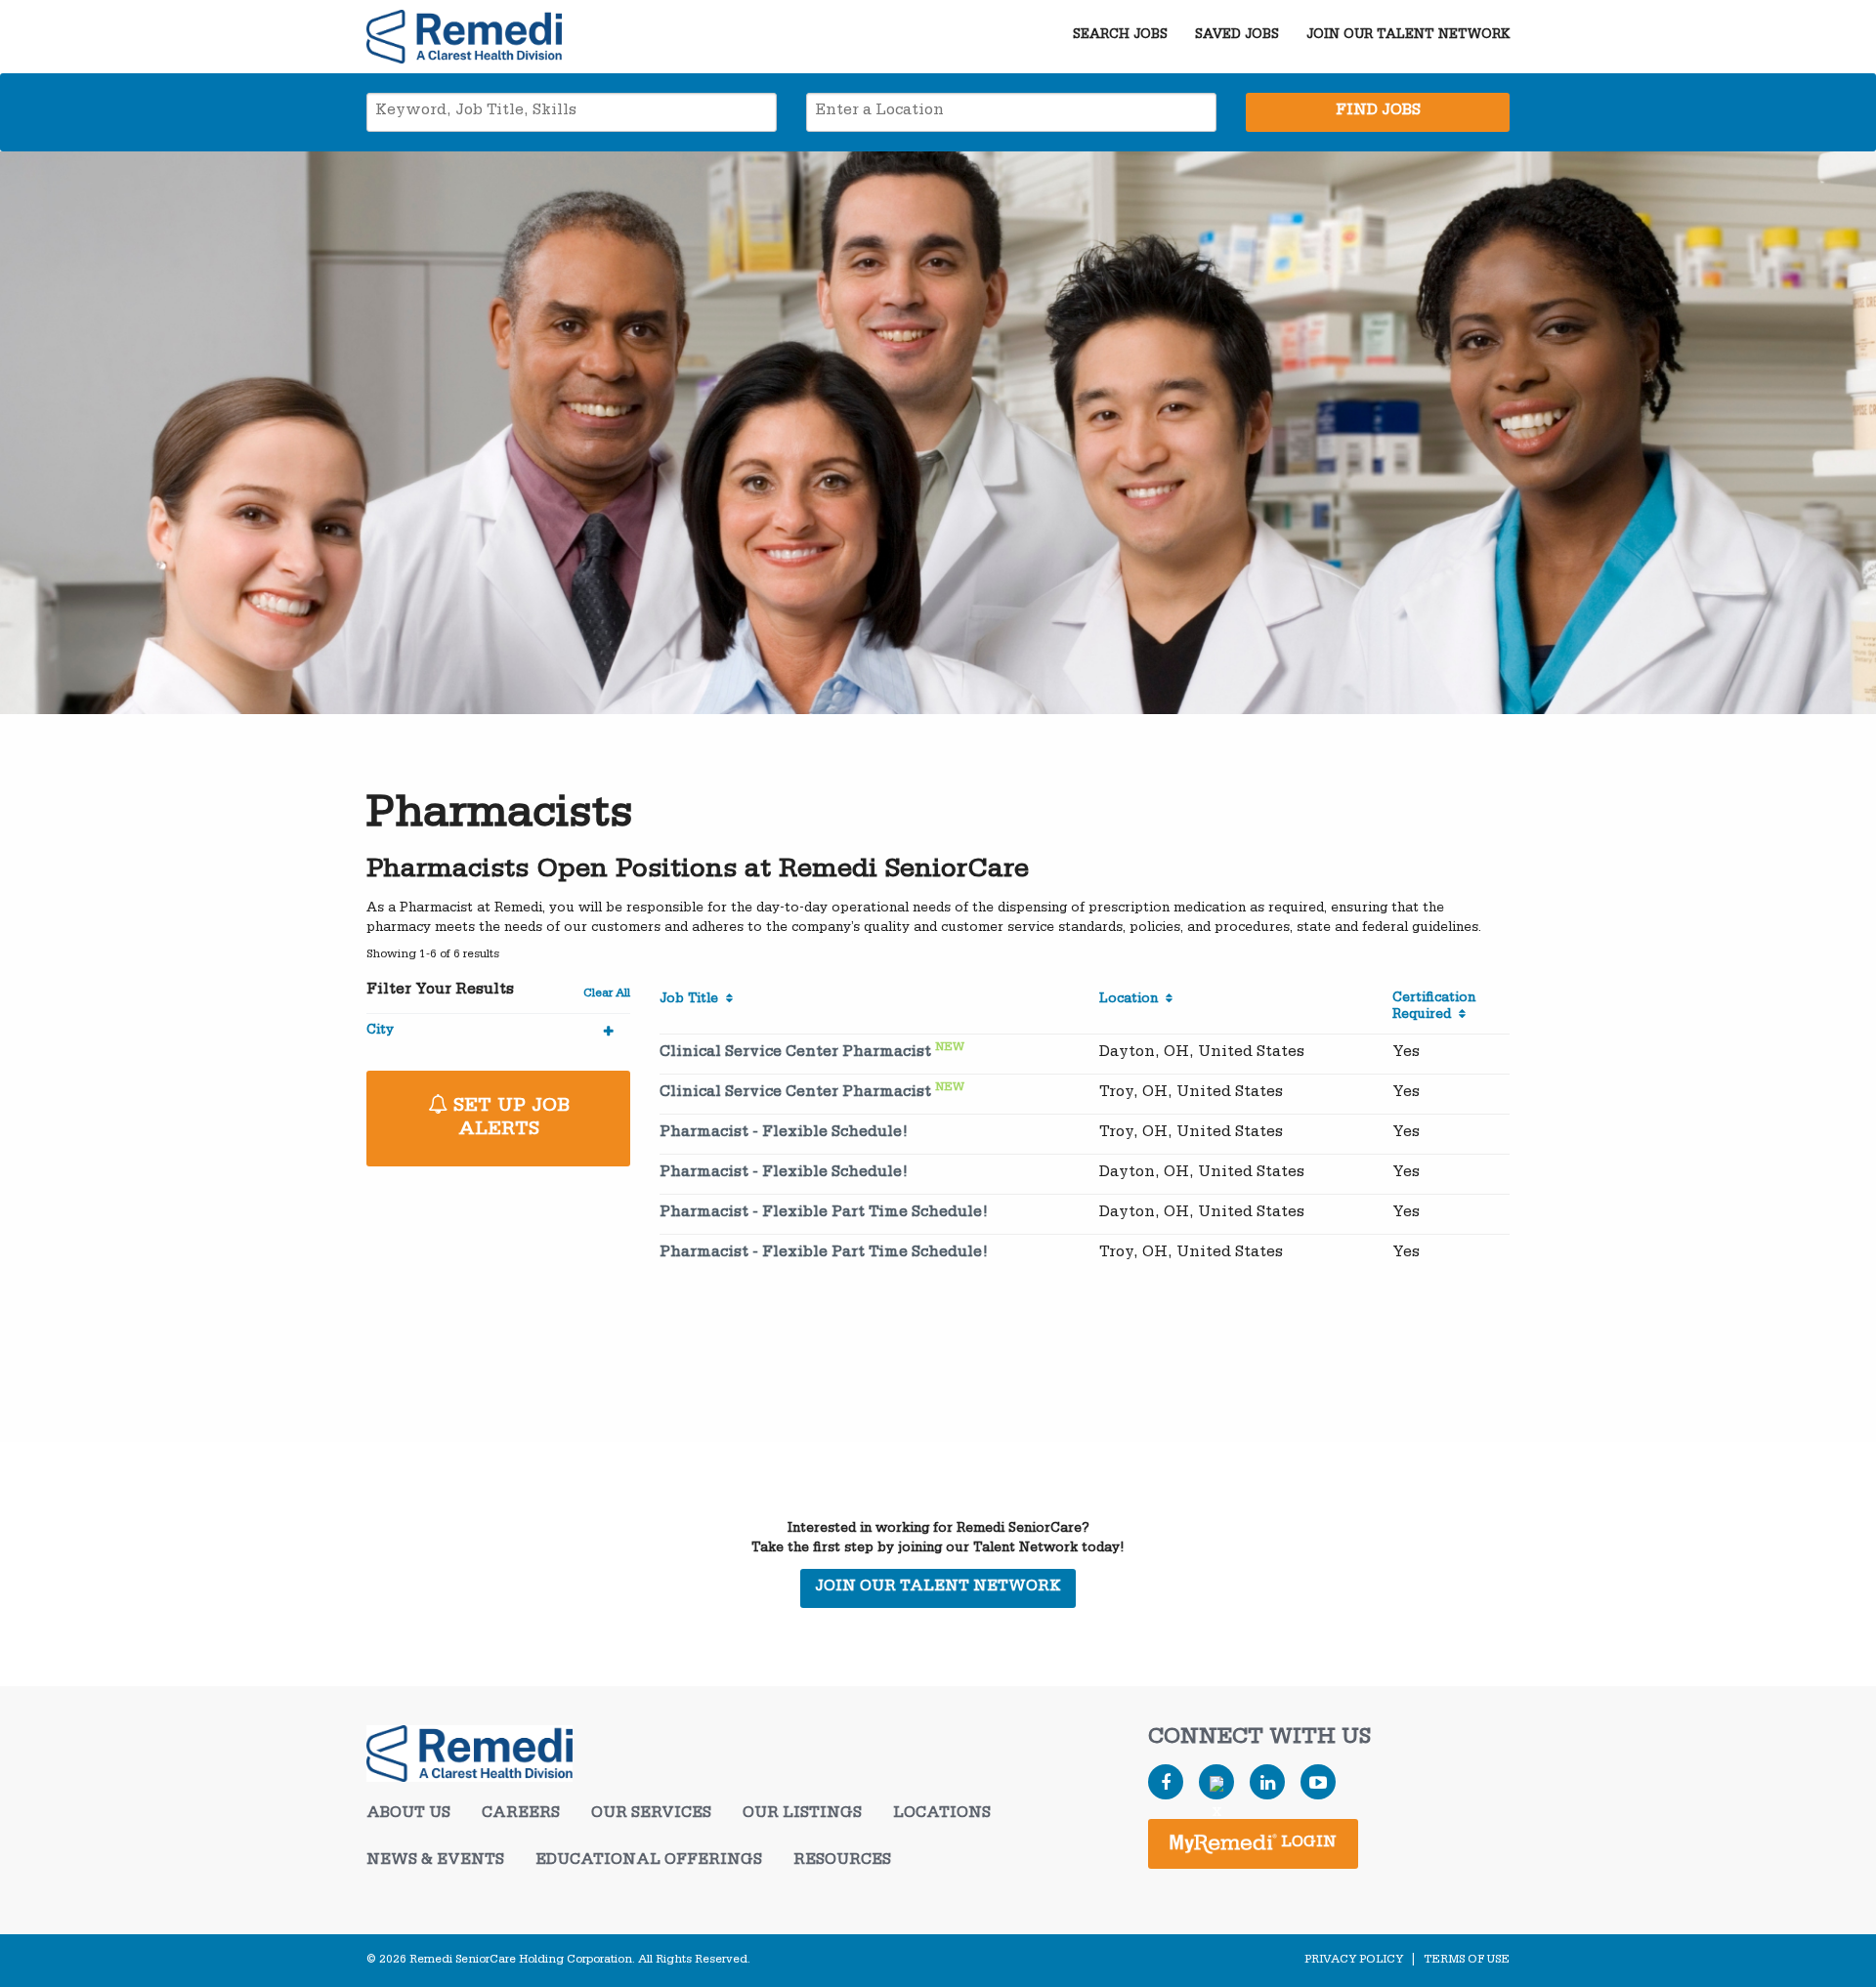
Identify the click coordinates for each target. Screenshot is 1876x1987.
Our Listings (802, 1815)
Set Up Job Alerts (509, 1120)
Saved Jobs (1237, 36)
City (380, 1032)
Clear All (607, 994)
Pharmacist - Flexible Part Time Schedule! (824, 1214)
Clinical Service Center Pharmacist (795, 1054)
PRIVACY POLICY (1354, 1961)
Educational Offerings (649, 1862)
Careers (521, 1815)
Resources (842, 1862)
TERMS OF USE (1467, 1961)
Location (1132, 1000)
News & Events (435, 1862)
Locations (942, 1815)
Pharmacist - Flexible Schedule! (784, 1134)
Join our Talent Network (1408, 36)
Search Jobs (1120, 36)
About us (408, 1815)
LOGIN (1307, 1844)
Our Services (651, 1815)
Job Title (693, 1000)
